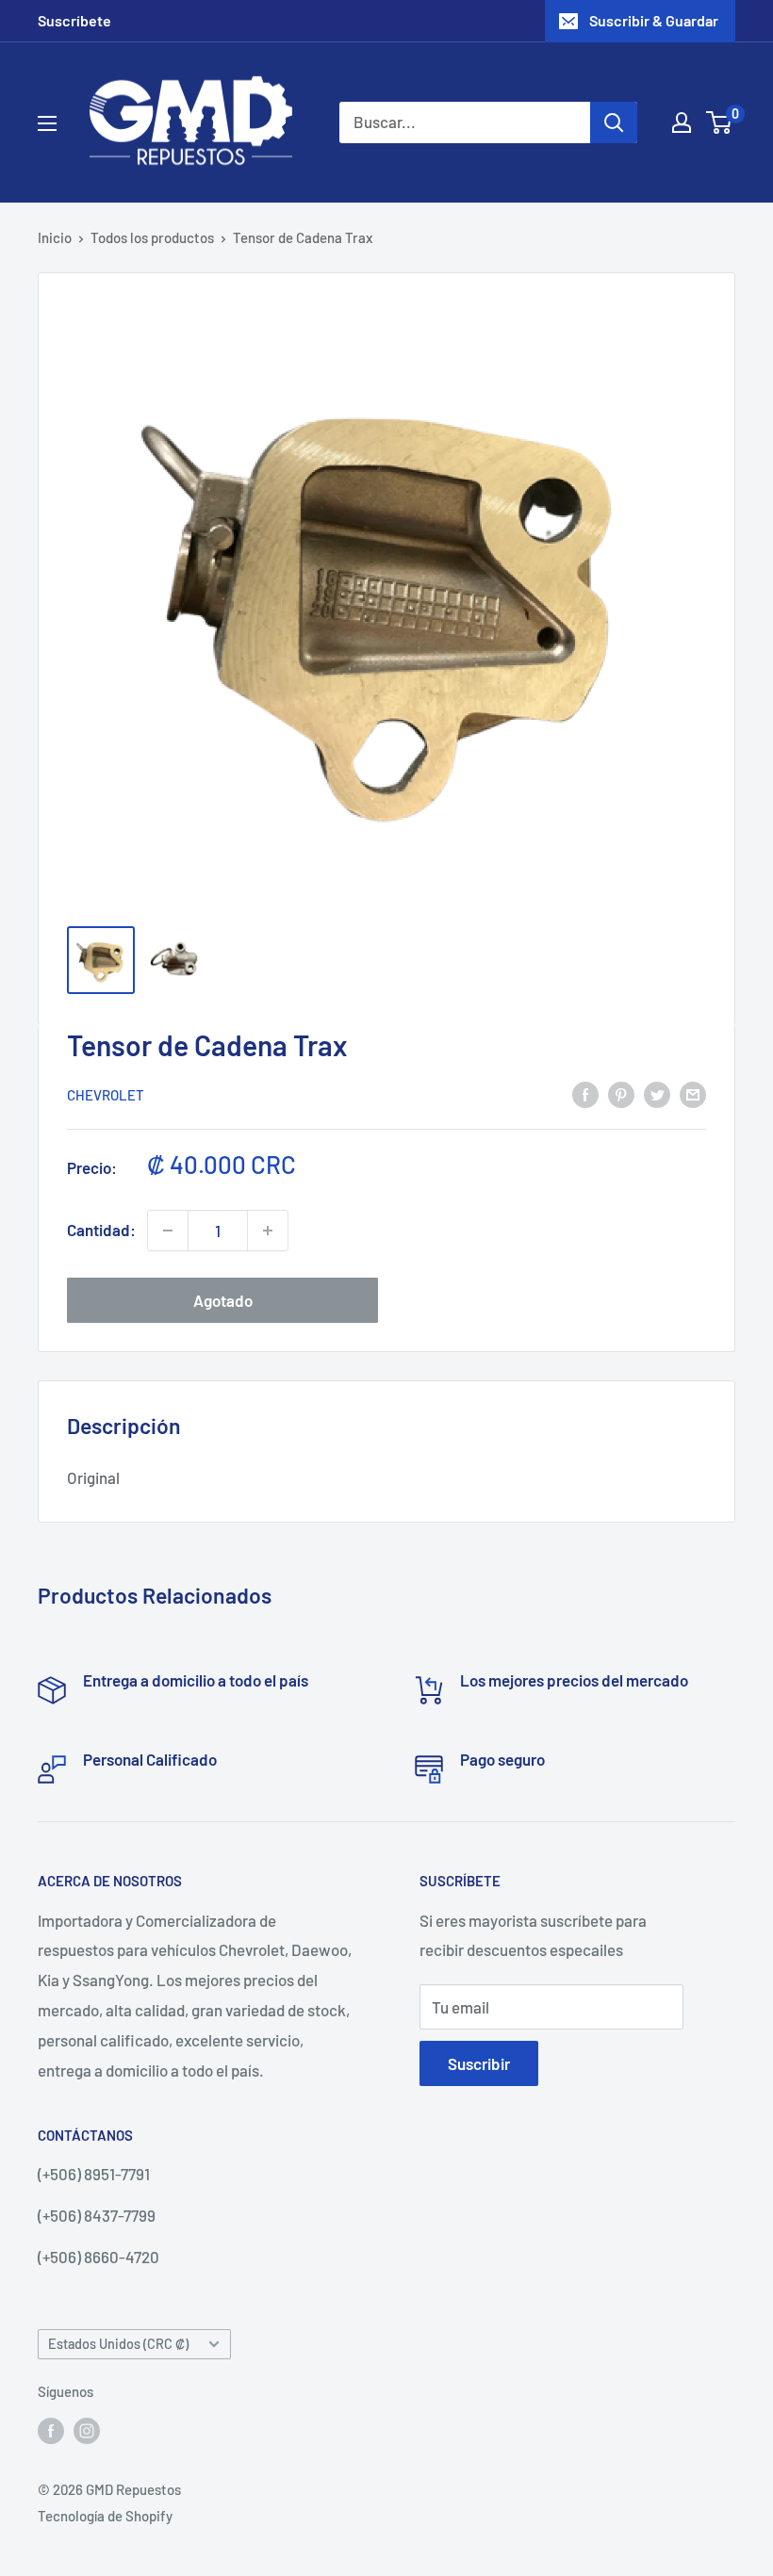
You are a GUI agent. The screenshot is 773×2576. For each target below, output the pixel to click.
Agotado (223, 1300)
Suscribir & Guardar (654, 20)
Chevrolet (106, 1095)
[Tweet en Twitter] (657, 1093)
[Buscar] (614, 122)
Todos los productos (152, 237)
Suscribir (479, 2063)
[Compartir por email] (693, 1093)
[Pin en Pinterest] (621, 1093)
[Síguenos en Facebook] (51, 2430)
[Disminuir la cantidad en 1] (168, 1231)
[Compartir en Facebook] (585, 1093)
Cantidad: (101, 1230)
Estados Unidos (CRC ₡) (118, 2344)
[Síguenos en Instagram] (87, 2430)
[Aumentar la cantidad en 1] (268, 1231)
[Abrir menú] (47, 123)
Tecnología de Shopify (105, 2516)
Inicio (55, 237)
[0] (720, 122)
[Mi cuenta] (682, 122)
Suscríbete (74, 20)
